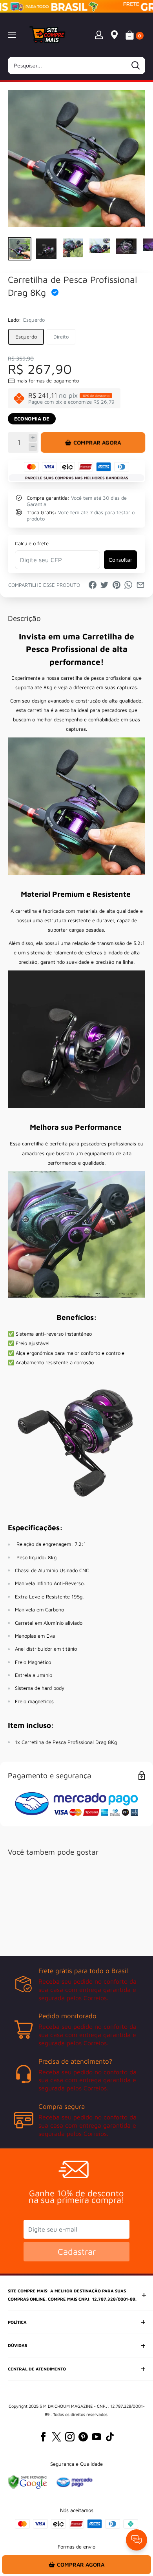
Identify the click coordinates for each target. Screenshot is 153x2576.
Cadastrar (77, 2252)
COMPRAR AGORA (97, 442)
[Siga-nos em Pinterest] (83, 2437)
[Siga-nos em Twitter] (56, 2437)
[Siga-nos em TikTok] (110, 2437)
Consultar (120, 560)
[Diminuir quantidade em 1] (33, 447)
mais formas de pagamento (48, 380)
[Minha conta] (99, 35)
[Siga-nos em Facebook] (43, 2437)
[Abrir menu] (12, 35)
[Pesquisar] (135, 66)
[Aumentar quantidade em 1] (33, 438)
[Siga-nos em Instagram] (70, 2437)
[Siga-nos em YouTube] (97, 2437)
